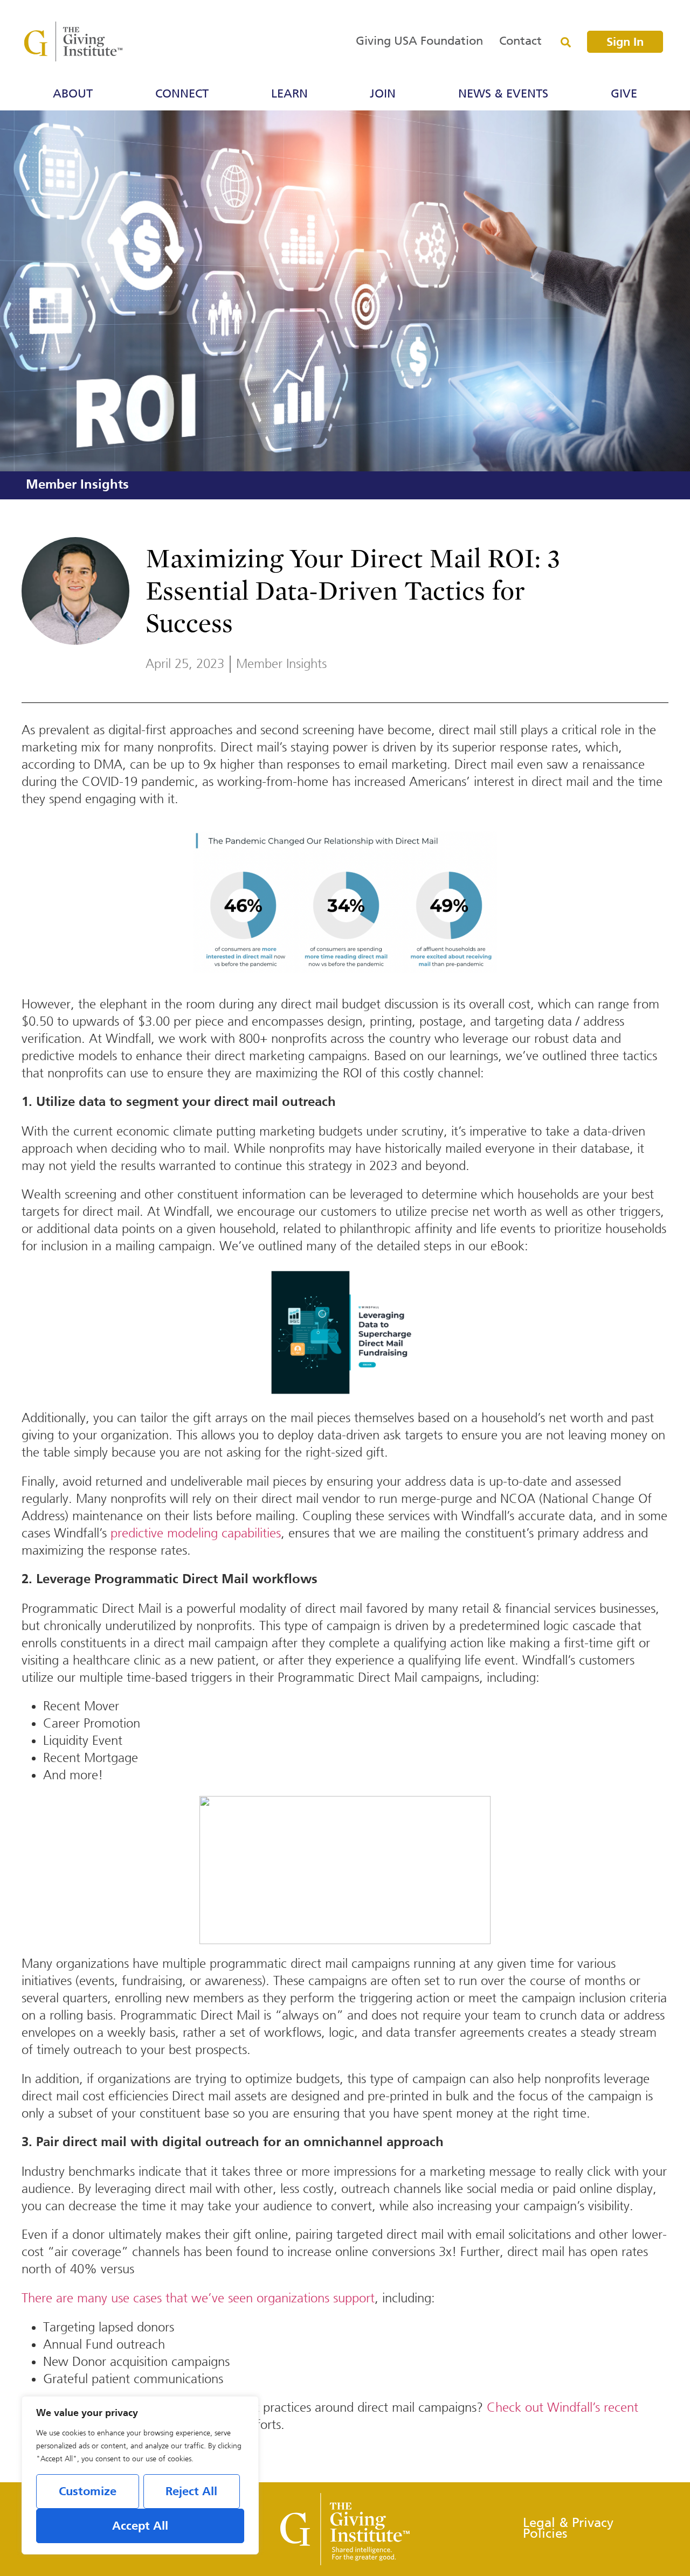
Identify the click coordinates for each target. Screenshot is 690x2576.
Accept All (140, 2526)
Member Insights (77, 485)
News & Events (503, 94)
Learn (289, 94)
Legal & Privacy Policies (568, 2529)
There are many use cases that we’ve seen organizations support (198, 2298)
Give (624, 94)
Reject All (191, 2492)
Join (383, 94)
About (73, 94)
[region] (140, 2475)
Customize (88, 2492)
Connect (182, 94)
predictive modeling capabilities (196, 1533)
